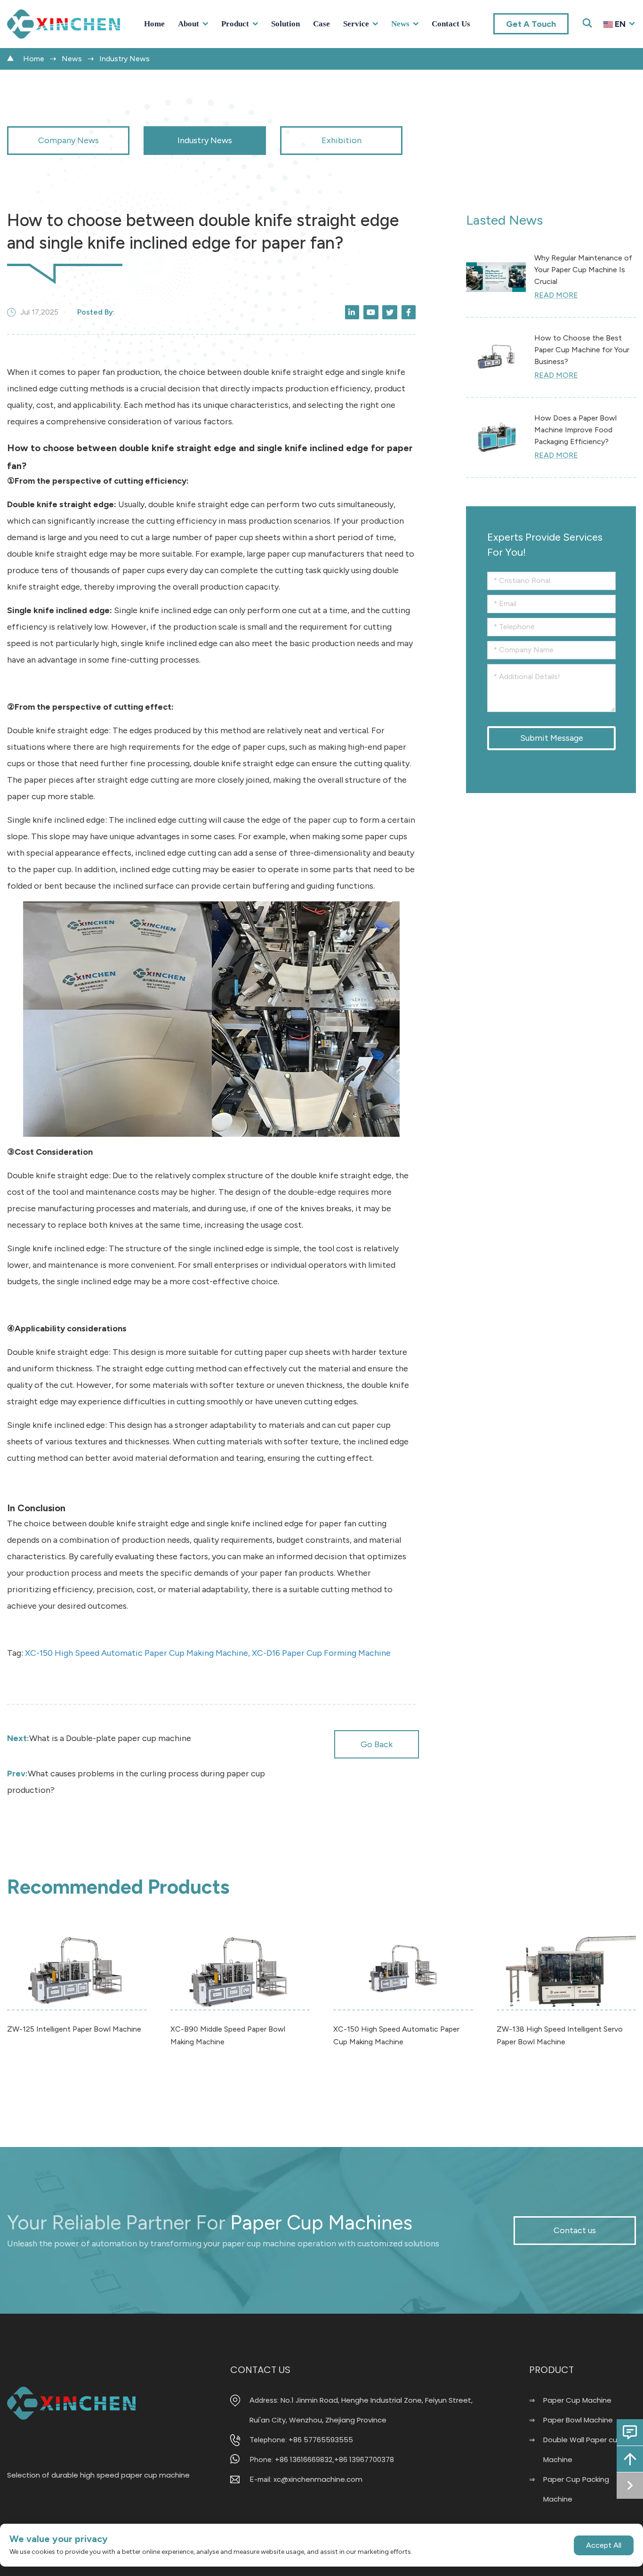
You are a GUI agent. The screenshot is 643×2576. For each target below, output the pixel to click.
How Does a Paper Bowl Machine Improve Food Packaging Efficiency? (575, 430)
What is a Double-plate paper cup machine (99, 1738)
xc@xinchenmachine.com (318, 2479)
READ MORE (556, 295)
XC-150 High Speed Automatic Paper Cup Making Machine (396, 2035)
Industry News (125, 59)
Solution (285, 24)
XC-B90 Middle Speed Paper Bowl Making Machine (228, 2035)
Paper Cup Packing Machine (576, 2489)
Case (321, 24)
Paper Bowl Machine (578, 2420)
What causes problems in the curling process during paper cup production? (136, 1782)
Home (154, 24)
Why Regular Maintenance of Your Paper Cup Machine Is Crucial (583, 270)
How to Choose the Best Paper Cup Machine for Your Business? (582, 350)
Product (235, 24)
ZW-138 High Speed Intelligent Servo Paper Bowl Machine (560, 2035)
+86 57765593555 (321, 2440)
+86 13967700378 (364, 2459)
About (189, 24)
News (400, 24)
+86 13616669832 (304, 2459)
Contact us (451, 24)
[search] (626, 40)
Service (356, 24)
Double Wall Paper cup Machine (583, 2450)
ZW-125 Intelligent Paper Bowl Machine (74, 2029)
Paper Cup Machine (577, 2400)
